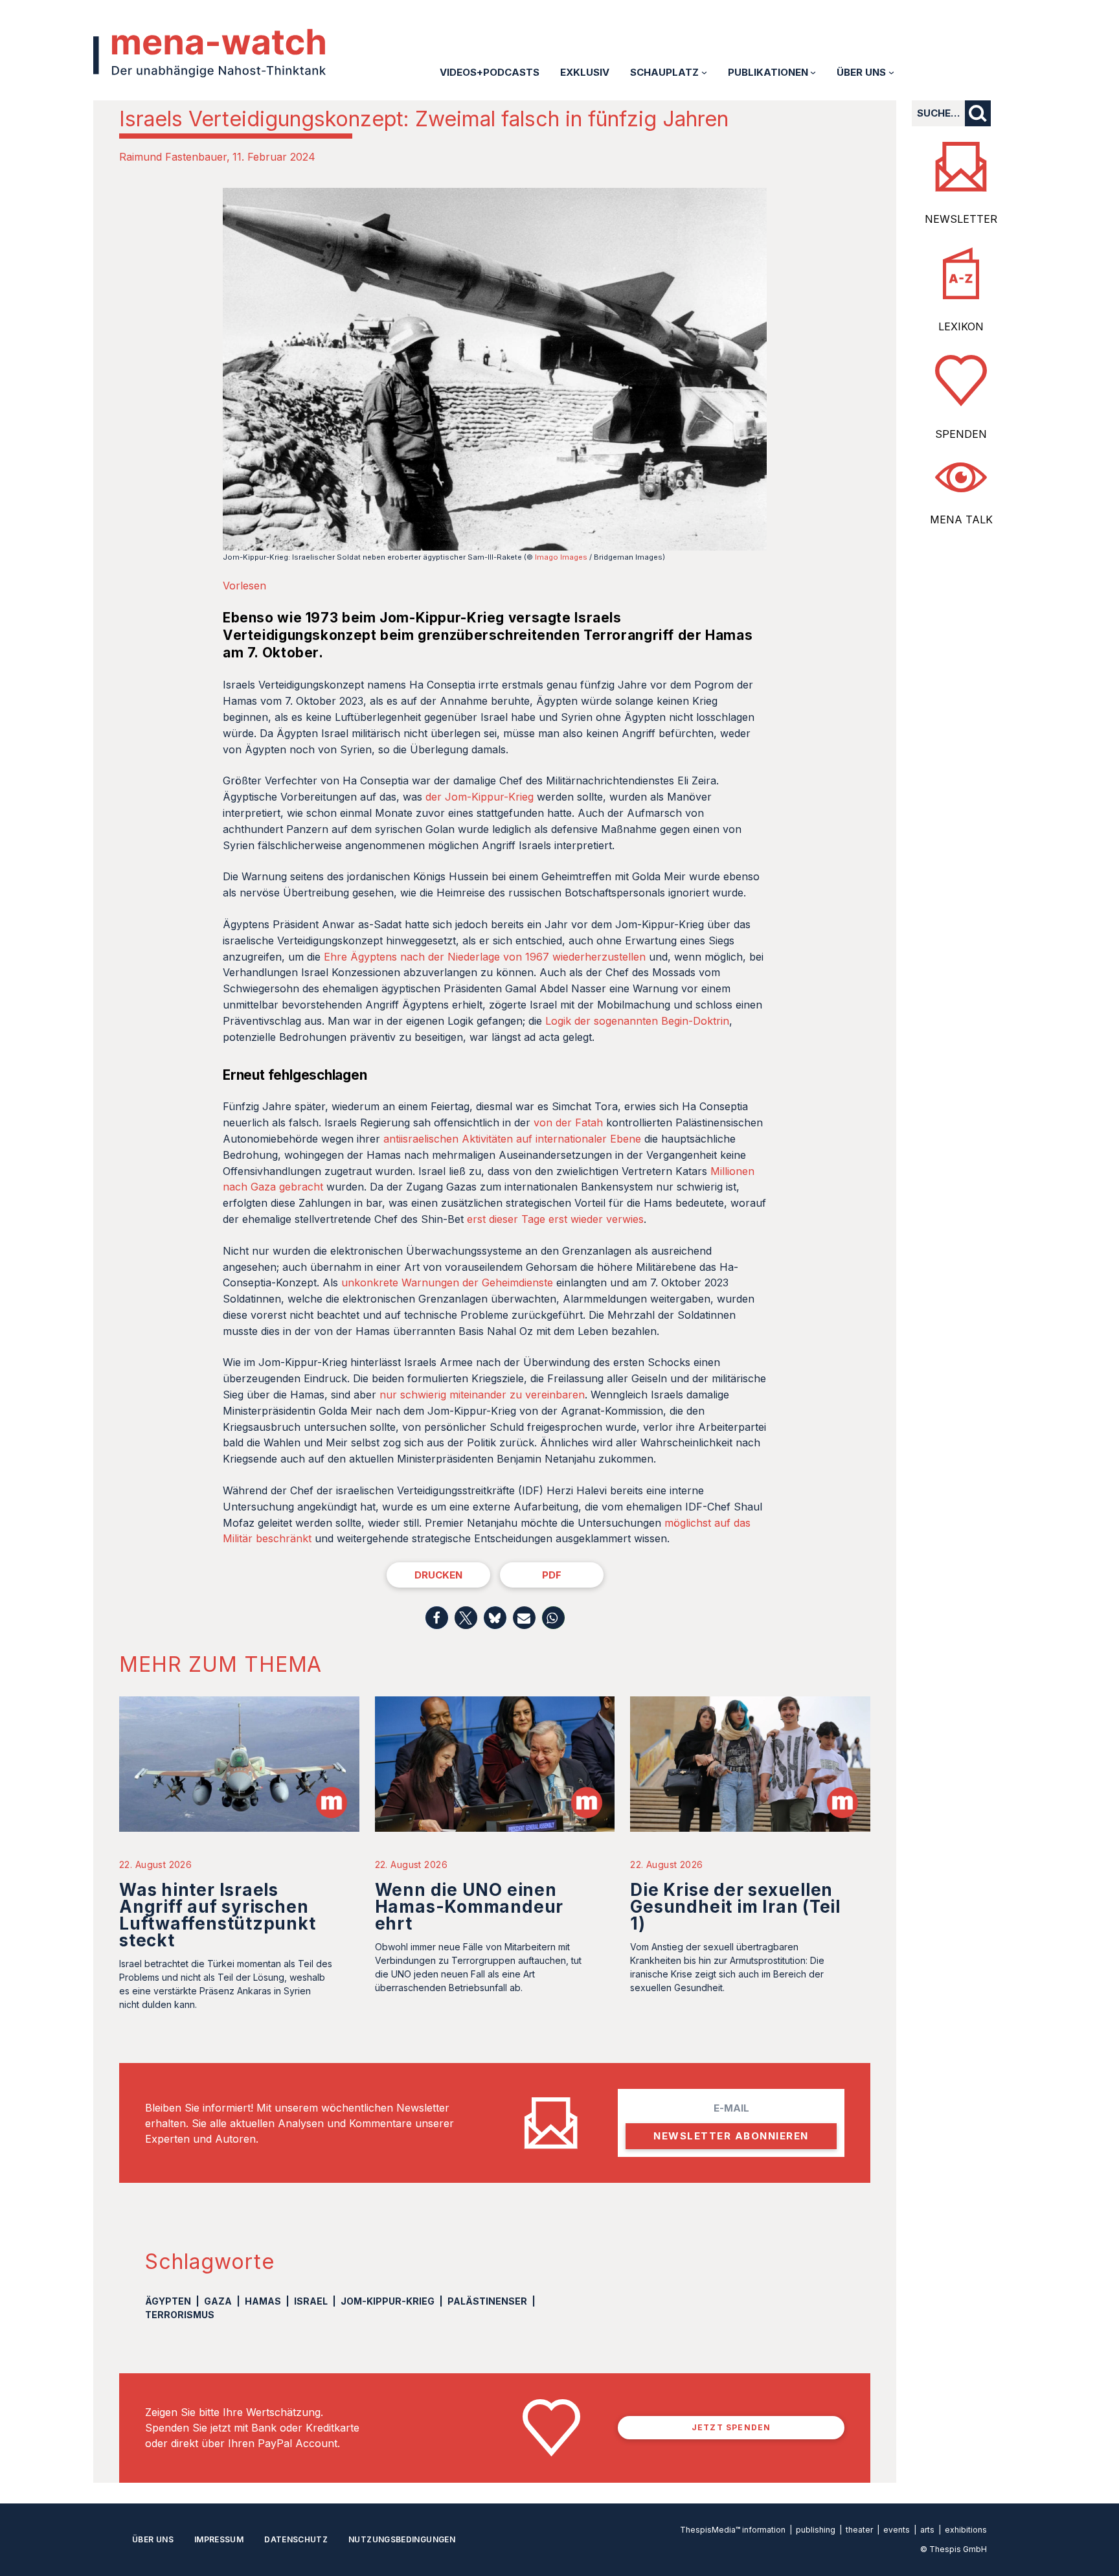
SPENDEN (961, 434)
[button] (437, 1618)
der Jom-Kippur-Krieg (480, 797)
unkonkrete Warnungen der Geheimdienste (447, 1282)
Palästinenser (487, 2301)
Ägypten (168, 2301)
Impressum (219, 2539)
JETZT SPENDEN (731, 2427)
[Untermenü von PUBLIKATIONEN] (813, 72)
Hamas (263, 2301)
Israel (311, 2301)
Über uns (153, 2539)
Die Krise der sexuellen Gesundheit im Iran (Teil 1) (735, 1907)
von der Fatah (568, 1123)
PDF (552, 1575)
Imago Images (561, 557)
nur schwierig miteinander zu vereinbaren (482, 1395)
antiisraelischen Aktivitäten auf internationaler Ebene (512, 1139)
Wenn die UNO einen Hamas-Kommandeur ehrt (469, 1907)
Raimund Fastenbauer (173, 157)
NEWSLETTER (961, 219)
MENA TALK (961, 519)
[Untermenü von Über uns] (891, 72)
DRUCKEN (438, 1575)
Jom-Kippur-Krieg (388, 2301)
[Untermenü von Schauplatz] (704, 72)
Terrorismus (180, 2315)
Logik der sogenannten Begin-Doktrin (637, 1021)
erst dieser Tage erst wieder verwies (555, 1219)
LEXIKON (961, 326)
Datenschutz (296, 2539)
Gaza (218, 2301)
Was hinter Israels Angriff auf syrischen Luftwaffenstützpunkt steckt (218, 1915)
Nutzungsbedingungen (402, 2539)
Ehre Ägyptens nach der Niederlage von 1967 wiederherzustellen (485, 957)
